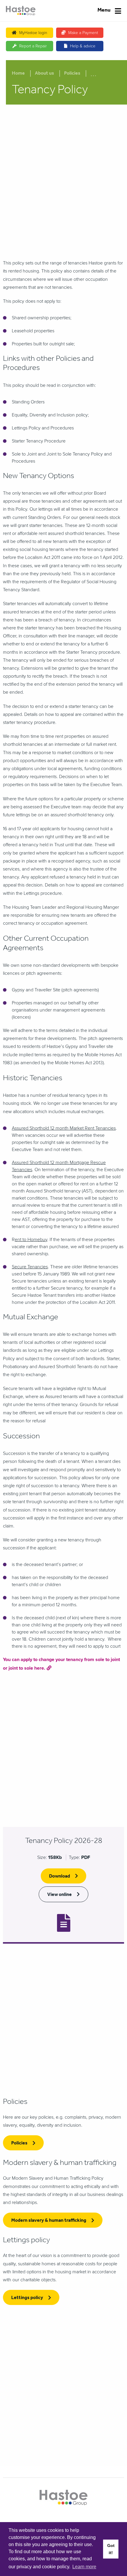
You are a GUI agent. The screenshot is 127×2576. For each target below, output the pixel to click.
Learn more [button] (84, 2567)
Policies (72, 74)
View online (60, 1895)
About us (44, 74)
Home (18, 74)
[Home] (21, 11)
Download (60, 1877)
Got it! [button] (111, 2549)
